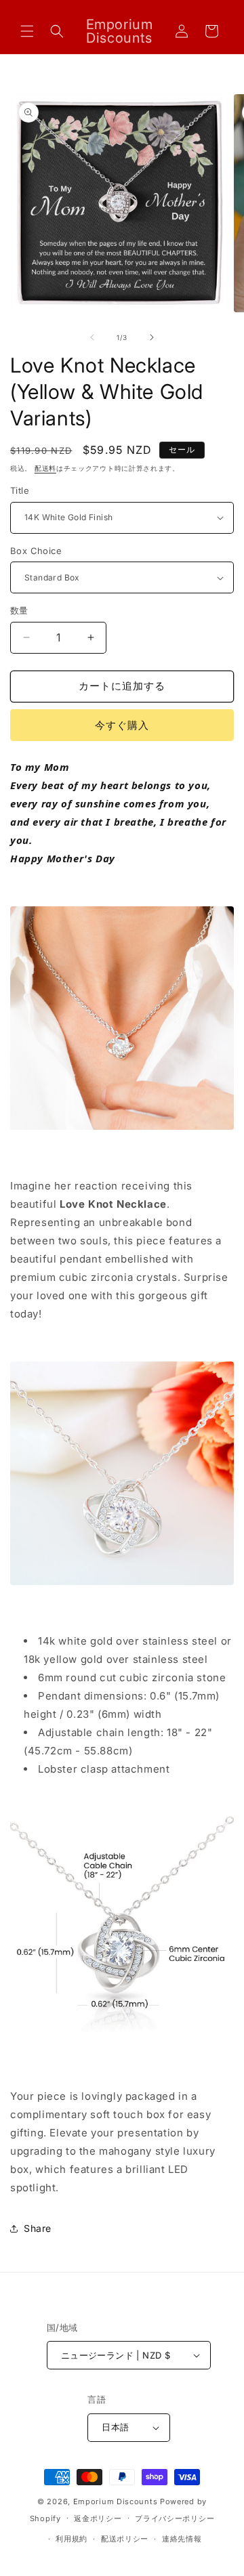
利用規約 (72, 2539)
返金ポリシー (98, 2518)
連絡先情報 (182, 2539)
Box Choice (36, 551)
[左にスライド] (92, 337)
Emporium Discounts (116, 2501)
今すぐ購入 (122, 725)
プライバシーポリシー (175, 2518)
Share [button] (38, 2228)
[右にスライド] (152, 337)
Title (20, 490)
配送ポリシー (125, 2539)
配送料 (45, 468)
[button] (27, 31)
